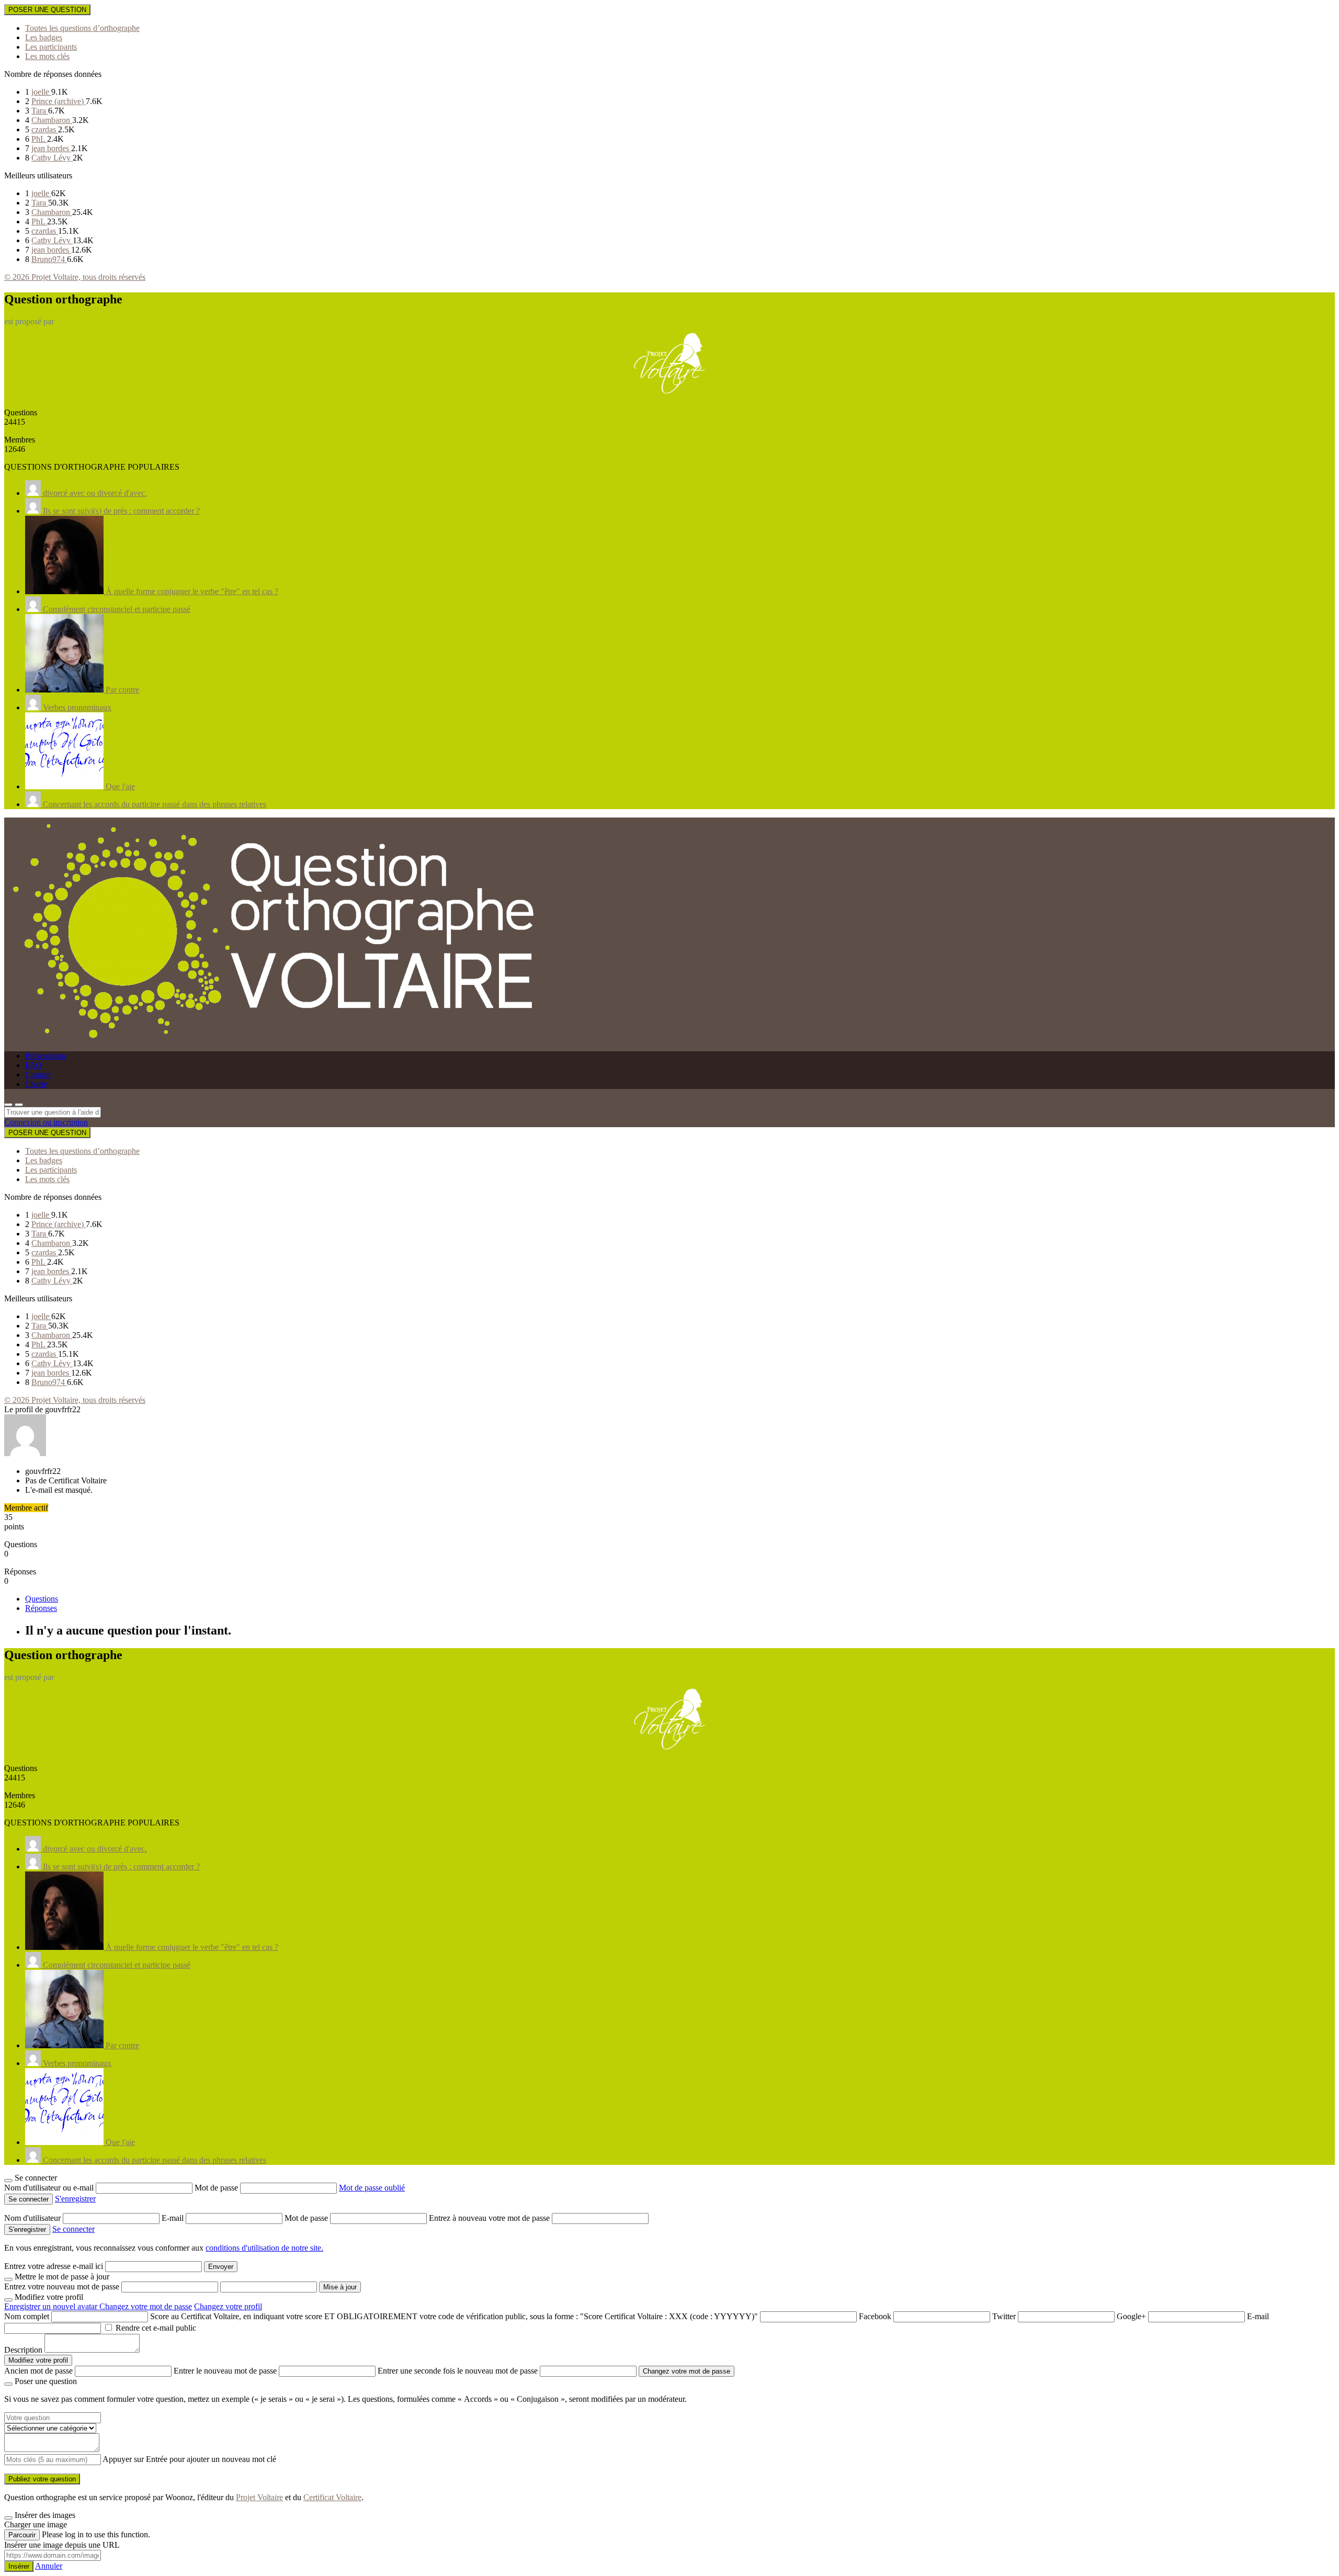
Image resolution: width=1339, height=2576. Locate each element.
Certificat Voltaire (332, 2497)
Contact (38, 1075)
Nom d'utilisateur (33, 2218)
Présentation (45, 1056)
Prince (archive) (59, 101)
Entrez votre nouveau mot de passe (62, 2286)
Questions (42, 1599)
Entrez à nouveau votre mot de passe (490, 2218)
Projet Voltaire (259, 2497)
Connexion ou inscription (46, 1122)
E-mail (174, 2218)
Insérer (19, 2566)
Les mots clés (47, 56)
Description (23, 2350)
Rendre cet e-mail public (156, 2328)
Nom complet (27, 2316)
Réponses (41, 1608)
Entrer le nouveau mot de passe (225, 2371)
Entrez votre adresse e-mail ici (54, 2266)
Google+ (1131, 2316)
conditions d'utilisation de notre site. (264, 2248)
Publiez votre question (42, 2479)
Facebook (875, 2316)
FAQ (33, 1065)
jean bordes (51, 148)
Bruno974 (49, 259)
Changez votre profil (228, 2306)
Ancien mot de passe (38, 2371)
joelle (41, 92)
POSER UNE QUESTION (47, 10)
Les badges (44, 37)
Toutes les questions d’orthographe (82, 28)
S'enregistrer (75, 2199)
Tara (40, 111)
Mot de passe (217, 2188)
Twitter (1004, 2316)
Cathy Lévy (52, 158)
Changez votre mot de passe (146, 2306)
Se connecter (73, 2229)
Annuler (49, 2566)
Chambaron (52, 120)
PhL (39, 139)
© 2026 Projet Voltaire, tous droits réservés (75, 277)
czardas (45, 129)
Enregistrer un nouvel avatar (52, 2306)
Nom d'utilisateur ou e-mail (50, 2188)
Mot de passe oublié (372, 2188)
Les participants (51, 47)
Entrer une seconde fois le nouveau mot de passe (458, 2371)
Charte (36, 1084)
